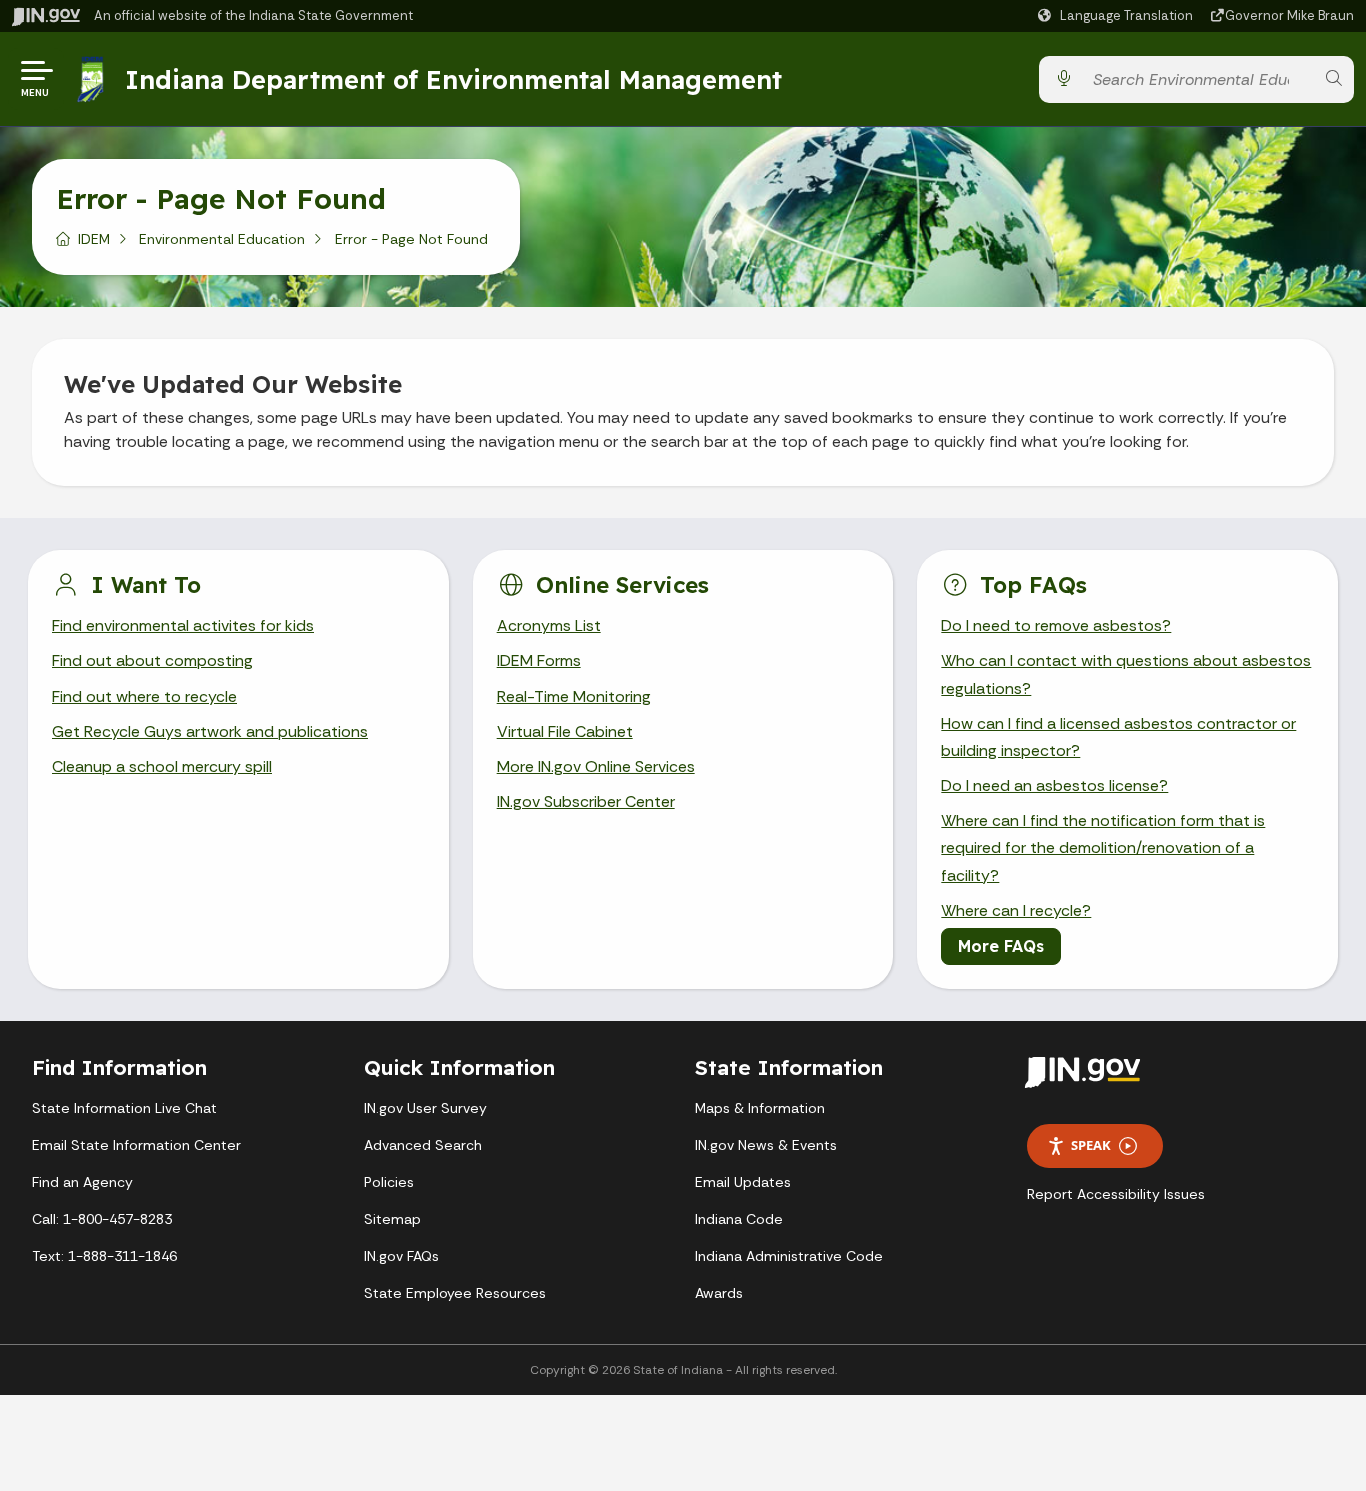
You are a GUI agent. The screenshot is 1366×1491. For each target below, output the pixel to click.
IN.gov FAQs (401, 1256)
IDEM (94, 239)
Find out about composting (152, 660)
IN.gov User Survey (425, 1108)
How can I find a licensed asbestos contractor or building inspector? (1118, 737)
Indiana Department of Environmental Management (453, 79)
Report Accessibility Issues (1116, 1194)
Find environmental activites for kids (183, 625)
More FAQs (1001, 946)
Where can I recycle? (1016, 910)
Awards (719, 1293)
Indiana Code (739, 1219)
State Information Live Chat (124, 1108)
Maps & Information (760, 1108)
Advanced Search (423, 1145)
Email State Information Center (136, 1145)
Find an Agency (82, 1182)
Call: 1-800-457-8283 (102, 1219)
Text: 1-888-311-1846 (104, 1256)
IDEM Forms (539, 660)
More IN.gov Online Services (596, 766)
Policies (389, 1182)
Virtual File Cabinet (565, 731)
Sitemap (392, 1219)
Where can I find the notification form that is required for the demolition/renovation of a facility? (1103, 847)
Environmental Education (222, 239)
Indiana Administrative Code (789, 1256)
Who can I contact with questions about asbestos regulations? (1126, 674)
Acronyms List (549, 625)
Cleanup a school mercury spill (162, 766)
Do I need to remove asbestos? (1056, 625)
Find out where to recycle (144, 696)
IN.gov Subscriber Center (586, 801)
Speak (1091, 1145)
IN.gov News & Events (766, 1145)
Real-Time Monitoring (574, 696)
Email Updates (743, 1182)
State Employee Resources (455, 1293)
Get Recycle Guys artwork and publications (210, 731)
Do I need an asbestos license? (1054, 785)
